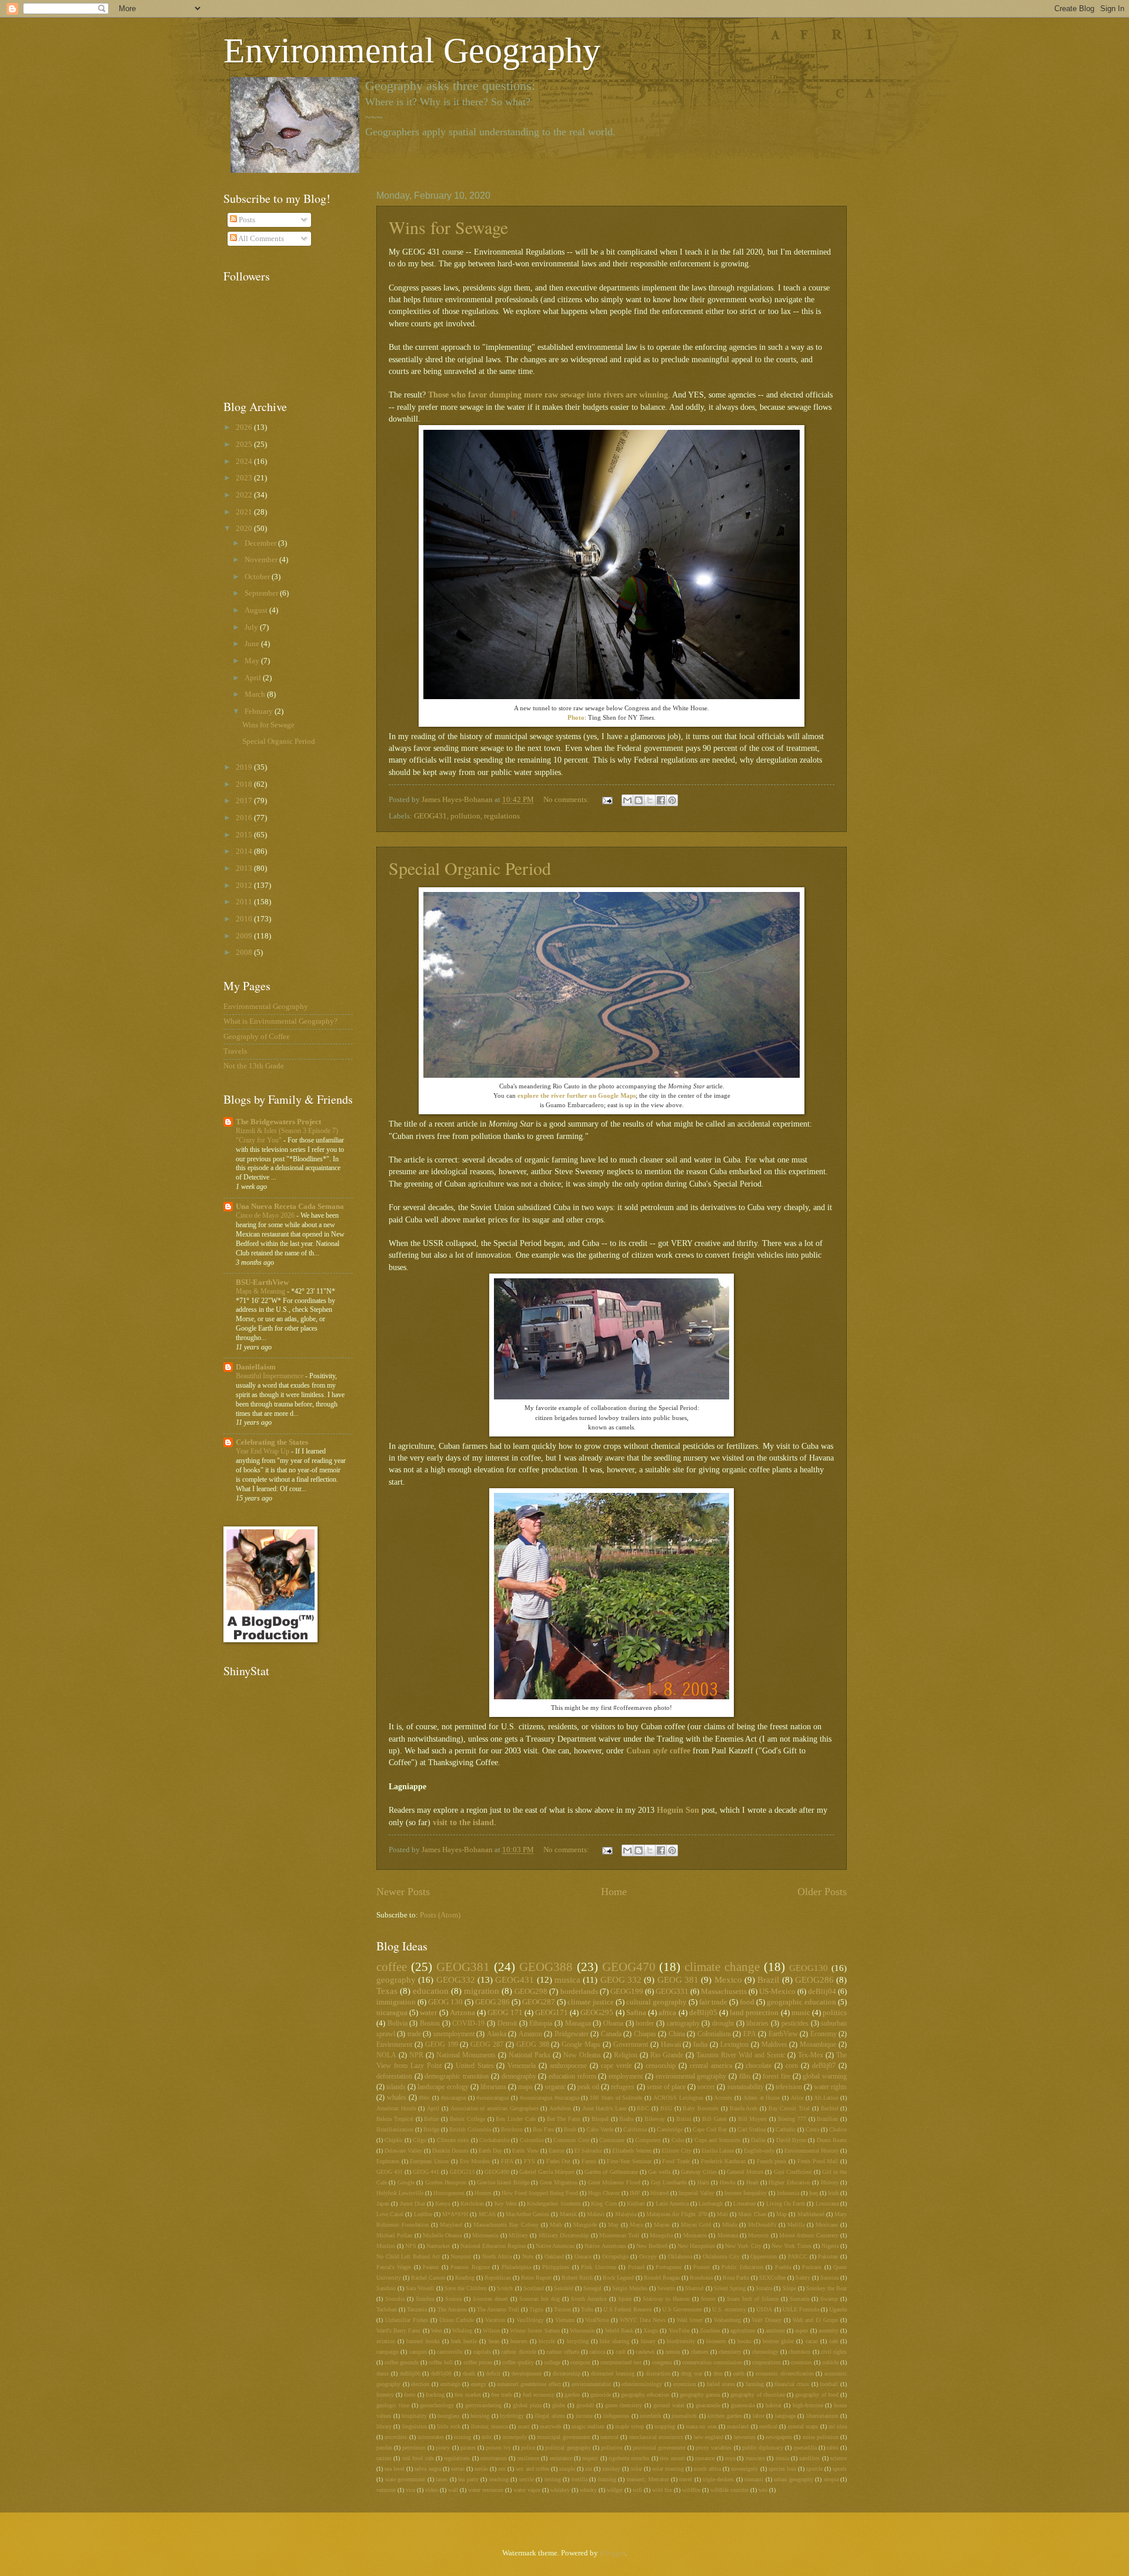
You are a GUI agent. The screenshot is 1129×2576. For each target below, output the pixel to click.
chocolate (759, 2066)
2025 (245, 445)
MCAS (487, 2214)
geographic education (801, 2002)
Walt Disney (767, 2320)
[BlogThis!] (639, 800)
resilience (528, 2458)
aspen (801, 2331)
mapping (665, 2426)
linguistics (415, 2426)
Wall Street (690, 2320)
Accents (723, 2098)
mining (462, 2437)
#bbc (424, 2098)
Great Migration (559, 2182)
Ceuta (812, 2129)
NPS (411, 2246)
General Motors (745, 2172)
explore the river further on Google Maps (577, 1095)
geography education (645, 2395)
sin (589, 2469)
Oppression (764, 2256)
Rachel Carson (428, 2278)
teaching (499, 2479)
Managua (578, 2024)
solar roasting (668, 2469)
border (645, 2024)
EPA (750, 2034)
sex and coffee (532, 2469)
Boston (430, 2024)
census (673, 2352)
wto (763, 2490)
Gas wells (659, 2172)
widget (615, 2490)
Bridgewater (572, 2034)
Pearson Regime (470, 2267)
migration (482, 1991)
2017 (245, 801)
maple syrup (629, 2426)
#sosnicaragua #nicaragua (550, 2098)
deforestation (394, 2076)
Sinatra (764, 2288)
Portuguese (669, 2267)
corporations (766, 2362)
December (261, 543)
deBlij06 (410, 2373)
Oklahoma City (721, 2256)
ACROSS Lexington (678, 2098)
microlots (396, 2437)
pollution (465, 816)
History (830, 2182)
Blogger (612, 2553)
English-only (759, 2151)
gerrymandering (483, 2405)
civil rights (834, 2352)
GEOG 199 (442, 2045)
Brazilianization (395, 2129)
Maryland (451, 2225)
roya (730, 2458)
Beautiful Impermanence (270, 1376)
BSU (666, 2108)
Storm (708, 2299)
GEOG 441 (426, 2172)
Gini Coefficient (793, 2172)
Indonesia (788, 2193)
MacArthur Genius (527, 2214)
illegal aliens (550, 2416)
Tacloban (387, 2309)
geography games (700, 2395)
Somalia (395, 2299)
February (260, 711)
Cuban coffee (658, 1751)
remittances (494, 2458)
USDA (764, 2309)
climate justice (591, 2002)
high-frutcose (808, 2405)
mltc (487, 2437)
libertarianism (822, 2416)
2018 (245, 784)
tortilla (579, 2479)
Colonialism (714, 2034)
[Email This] (627, 800)
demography (519, 2076)
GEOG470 (629, 1967)
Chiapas (645, 2034)
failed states (721, 2384)
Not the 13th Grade (254, 1066)
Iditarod (659, 2193)
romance (705, 2458)
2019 (245, 767)
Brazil (768, 1979)
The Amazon (452, 2309)
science (839, 2458)
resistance (561, 2458)
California (635, 2129)
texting (553, 2479)
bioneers (716, 2341)
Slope (789, 2288)
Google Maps (581, 2045)
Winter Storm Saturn (535, 2331)
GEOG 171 (505, 2013)
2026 (245, 427)
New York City (743, 2246)
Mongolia (661, 2235)
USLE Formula (801, 2309)
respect (590, 2458)
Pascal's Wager (394, 2267)
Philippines (556, 2267)
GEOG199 (627, 1992)
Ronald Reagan (662, 2278)
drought (723, 2024)
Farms (589, 2161)
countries (801, 2362)
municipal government (563, 2437)
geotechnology (437, 2405)
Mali (722, 2214)
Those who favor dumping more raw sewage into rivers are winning (548, 395)
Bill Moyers (753, 2119)
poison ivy (498, 2448)
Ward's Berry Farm (398, 2331)
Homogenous (449, 2193)
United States (475, 2066)
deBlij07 (824, 2066)
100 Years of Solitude (616, 2098)
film (745, 2076)
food (747, 2002)
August (257, 610)
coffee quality (518, 2362)
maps (525, 2087)
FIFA (507, 2161)
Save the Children (466, 2288)
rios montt (672, 2458)
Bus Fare (543, 2129)
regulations (502, 816)
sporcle (814, 2469)
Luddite (423, 2214)
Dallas (758, 2140)
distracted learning (613, 2373)
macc (524, 2426)
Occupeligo (615, 2256)
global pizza (527, 2405)
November (262, 560)
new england (709, 2437)
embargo (450, 2384)
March (256, 694)
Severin (666, 2288)
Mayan (662, 2225)
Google (406, 2182)
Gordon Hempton (446, 2182)
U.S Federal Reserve (627, 2309)
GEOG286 (814, 1979)
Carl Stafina (751, 2129)
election (420, 2384)
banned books (423, 2341)
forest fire (776, 2076)
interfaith (650, 2416)
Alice (797, 2098)
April (433, 2108)
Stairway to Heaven (666, 2299)
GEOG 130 (445, 2002)
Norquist (461, 2256)
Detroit (507, 2024)
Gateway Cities (699, 2172)
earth (739, 2373)
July (252, 627)
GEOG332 (456, 1979)
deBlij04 (822, 1992)
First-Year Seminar (629, 2161)
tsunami (754, 2479)
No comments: (567, 800)
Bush (570, 2129)
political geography (568, 2448)
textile (527, 2479)
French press (772, 2161)
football (829, 2384)
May (613, 2225)
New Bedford (652, 2246)
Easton (557, 2151)
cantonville (450, 2352)
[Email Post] (607, 800)
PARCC (798, 2256)
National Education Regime (493, 2246)
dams (383, 2373)
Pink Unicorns (598, 2267)
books (744, 2341)
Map (781, 2214)
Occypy (648, 2256)
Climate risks (453, 2140)
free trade (502, 2395)
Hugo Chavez (604, 2193)
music (801, 2013)
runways (755, 2458)
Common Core (571, 2140)
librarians (493, 2087)
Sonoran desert (490, 2299)
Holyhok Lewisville (400, 2193)
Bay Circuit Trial (789, 2108)
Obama (613, 2024)
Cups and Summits (718, 2140)
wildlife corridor (729, 2490)
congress (662, 2362)
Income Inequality (746, 2193)
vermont (386, 2490)
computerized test (621, 2362)
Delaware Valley (403, 2151)
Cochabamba (494, 2140)
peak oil (588, 2087)
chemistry (730, 2352)
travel (686, 2479)
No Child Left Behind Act (408, 2256)
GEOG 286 (492, 2002)
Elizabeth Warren (632, 2151)
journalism (684, 2416)
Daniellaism (256, 1367)
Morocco (758, 2235)
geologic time (393, 2405)
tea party (468, 2479)
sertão (481, 2469)
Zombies (710, 2331)
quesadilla (805, 2448)
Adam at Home (762, 2098)
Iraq (814, 2193)
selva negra (427, 2469)
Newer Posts (403, 1892)
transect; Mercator (648, 2479)
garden (572, 2395)
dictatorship (567, 2373)
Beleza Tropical (395, 2119)
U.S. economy (729, 2309)
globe (559, 2405)
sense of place (666, 2087)
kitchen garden (725, 2416)
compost (580, 2362)
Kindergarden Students (554, 2204)
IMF (635, 2193)
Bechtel (830, 2108)
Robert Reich (577, 2278)
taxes (442, 2479)
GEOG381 (463, 1967)
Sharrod (694, 2288)
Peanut (431, 2267)
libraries (757, 2024)
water (428, 2013)
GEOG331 (672, 1992)
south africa (707, 2469)
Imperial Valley (697, 2193)
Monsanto (695, 2235)
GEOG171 (552, 2013)
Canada (611, 2034)
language (785, 2416)
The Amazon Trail (498, 2309)
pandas (384, 2448)
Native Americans (605, 2246)
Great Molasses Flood (614, 2182)
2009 (245, 936)
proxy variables (714, 2448)
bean (494, 2341)
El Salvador (588, 2151)
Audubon (560, 2108)
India (700, 2045)
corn (792, 2066)
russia (782, 2458)
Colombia (532, 2140)
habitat (774, 2405)
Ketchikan (472, 2204)
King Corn (604, 2204)
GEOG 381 (678, 1979)
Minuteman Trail (619, 2235)
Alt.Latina (826, 2098)
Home (614, 1892)
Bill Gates (714, 2119)
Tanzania (417, 2309)
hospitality (414, 2416)
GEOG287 (539, 2002)
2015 (245, 835)
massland (738, 2426)
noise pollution (821, 2437)
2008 (245, 953)
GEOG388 (546, 1967)
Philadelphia (516, 2267)
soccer (706, 2087)
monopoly (515, 2437)
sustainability (746, 2087)
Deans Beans (832, 2140)
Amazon (530, 2034)
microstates (431, 2437)
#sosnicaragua (492, 2098)
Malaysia (626, 2214)
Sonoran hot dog (540, 2299)
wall (453, 2490)
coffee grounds (402, 2362)
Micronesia (485, 2235)
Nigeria (830, 2246)
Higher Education (789, 2182)
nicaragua (392, 2013)
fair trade (713, 2002)
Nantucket (438, 2246)
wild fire (662, 2490)
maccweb (550, 2426)
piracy (443, 2448)
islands (396, 2087)
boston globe (778, 2341)
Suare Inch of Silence (753, 2299)
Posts (246, 220)
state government (405, 2479)
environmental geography (691, 2076)
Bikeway (655, 2119)
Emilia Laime (718, 2151)
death (469, 2373)
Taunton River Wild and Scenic (741, 2055)
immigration (396, 2002)
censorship (661, 2066)
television (789, 2087)
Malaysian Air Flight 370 (677, 2214)
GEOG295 (597, 2013)
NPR (416, 2055)
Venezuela (522, 2066)
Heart (752, 2182)
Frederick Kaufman (724, 2161)
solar (637, 2469)
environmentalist (591, 2384)
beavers (519, 2341)
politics (835, 2013)
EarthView (783, 2034)
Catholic (786, 2129)
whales (397, 2098)
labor (759, 2416)
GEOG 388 (533, 2045)
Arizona (462, 2013)
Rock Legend (618, 2278)
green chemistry (624, 2405)
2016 (245, 818)
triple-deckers (718, 2479)
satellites (809, 2458)
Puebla (783, 2267)
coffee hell (441, 2362)
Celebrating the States (272, 1442)
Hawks (728, 2182)
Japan (383, 2204)
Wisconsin (582, 2331)
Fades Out (559, 2161)
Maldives (774, 2045)
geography (396, 1979)
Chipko (393, 2140)
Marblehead (811, 2214)
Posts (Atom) (440, 1915)
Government (631, 2045)
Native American (555, 2246)
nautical (609, 2437)
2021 (245, 512)
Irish (833, 2193)
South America (589, 2299)
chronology (765, 2352)
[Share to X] (650, 800)
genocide (601, 2395)
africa (667, 2013)
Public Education (742, 2267)
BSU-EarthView (262, 1282)
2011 (245, 902)
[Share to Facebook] (661, 800)
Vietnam (565, 2320)
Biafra (626, 2119)
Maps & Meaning (261, 1291)
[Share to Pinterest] (672, 800)
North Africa (497, 2256)
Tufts (587, 2309)
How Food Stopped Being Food (540, 2193)
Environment (394, 2045)
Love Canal (390, 2214)
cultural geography (657, 2002)
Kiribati (636, 2204)
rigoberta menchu (629, 2458)
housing (480, 2416)
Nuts (528, 2256)
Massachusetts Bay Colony (506, 2225)
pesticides (795, 2024)
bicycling (578, 2341)
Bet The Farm (564, 2119)
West (437, 2331)
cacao (812, 2341)
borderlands (579, 1992)
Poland (636, 2267)
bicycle (547, 2341)
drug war (692, 2373)
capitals (482, 2352)
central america (711, 2066)
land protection (754, 2013)
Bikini (684, 2119)
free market (467, 2395)
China (677, 2034)
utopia (831, 2479)
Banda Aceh (744, 2108)
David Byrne (791, 2140)
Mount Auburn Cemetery (809, 2235)
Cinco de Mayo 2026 (266, 1215)
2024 (245, 462)
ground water (669, 2405)
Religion (626, 2055)
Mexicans (827, 2225)
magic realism (588, 2426)
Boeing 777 (792, 2119)
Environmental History (811, 2151)
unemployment (454, 2034)
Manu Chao (752, 2214)
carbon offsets (562, 2352)
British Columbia (470, 2129)
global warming (825, 2076)
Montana (728, 2235)
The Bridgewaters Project (278, 1122)
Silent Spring (730, 2288)
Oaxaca (583, 2256)
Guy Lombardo (669, 2182)
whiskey (560, 2490)
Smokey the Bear (826, 2288)
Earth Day (490, 2151)
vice (410, 2490)
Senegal (592, 2288)
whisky (588, 2490)
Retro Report (536, 2278)
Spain (625, 2299)
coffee (392, 1967)
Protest (702, 2267)
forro (410, 2395)
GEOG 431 (390, 2172)
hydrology (512, 2416)
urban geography (794, 2479)
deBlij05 (703, 2013)
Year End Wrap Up (263, 1451)
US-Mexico (777, 1992)
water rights (830, 2087)
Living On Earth (786, 2204)
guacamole (708, 2405)
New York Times (791, 2246)
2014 (245, 851)
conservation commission (712, 2362)
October (258, 577)
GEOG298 (531, 1992)
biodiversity (681, 2341)
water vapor (527, 2490)
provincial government (659, 2448)
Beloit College (467, 2119)
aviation (386, 2341)
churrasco (799, 2352)
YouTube (679, 2331)
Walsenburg (727, 2320)
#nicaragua (453, 2098)
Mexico (728, 1979)
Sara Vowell (420, 2288)
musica (567, 1979)
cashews (645, 2352)
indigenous (616, 2416)
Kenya (442, 2204)
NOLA (386, 2055)
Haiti (703, 2182)
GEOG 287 (487, 2045)
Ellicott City (677, 2151)
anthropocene (568, 2066)
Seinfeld (564, 2288)
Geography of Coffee (257, 1037)
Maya (636, 2225)
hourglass (449, 2416)
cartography (683, 2024)
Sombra (425, 2299)
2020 (245, 529)
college (552, 2362)
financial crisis (792, 2384)
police (528, 2448)
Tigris (536, 2309)
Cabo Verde (600, 2129)
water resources (486, 2490)
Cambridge (670, 2129)
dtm (718, 2373)
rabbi (833, 2448)
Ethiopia (541, 2024)
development (527, 2373)
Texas (387, 1991)
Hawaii (671, 2045)
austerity (829, 2331)
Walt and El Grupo (816, 2320)
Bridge (431, 2129)
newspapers (779, 2437)
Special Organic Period (470, 868)
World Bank (619, 2331)
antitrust (775, 2331)
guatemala (743, 2405)
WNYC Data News (643, 2320)
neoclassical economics (656, 2437)
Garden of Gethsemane (611, 2172)
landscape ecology (443, 2087)
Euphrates (388, 2161)
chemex (700, 2352)
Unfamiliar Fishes (407, 2320)
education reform (572, 2076)
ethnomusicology (642, 2384)
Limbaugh (711, 2204)
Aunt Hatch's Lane (604, 2108)
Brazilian (827, 2119)
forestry (385, 2395)
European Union (429, 2161)
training (607, 2479)
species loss (782, 2469)
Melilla (796, 2225)
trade (414, 2034)
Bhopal (600, 2119)
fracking (435, 2395)
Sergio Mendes (630, 2288)
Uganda (838, 2309)
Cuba (678, 2140)
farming (755, 2384)
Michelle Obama (442, 2235)
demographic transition (457, 2076)
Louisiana (827, 2204)
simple (567, 2469)
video (432, 2490)
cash (621, 2352)
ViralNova (597, 2320)
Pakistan (828, 2256)
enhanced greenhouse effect (529, 2384)
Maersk (568, 2214)
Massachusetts (724, 1992)
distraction (658, 2373)
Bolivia (398, 2024)
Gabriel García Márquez (547, 2172)
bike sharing (614, 2341)
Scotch (505, 2288)
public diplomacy (763, 2448)
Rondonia (701, 2278)
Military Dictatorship (564, 2235)
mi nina (838, 2426)
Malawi (596, 2214)
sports (840, 2469)
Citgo (420, 2140)
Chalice (838, 2129)
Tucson (562, 2309)
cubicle (830, 2362)
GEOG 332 (621, 1979)
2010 (245, 919)
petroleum (414, 2448)
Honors (483, 2193)
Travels (235, 1051)
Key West (506, 2204)
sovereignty (744, 2469)
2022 (245, 495)
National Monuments (466, 2055)
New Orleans (582, 2055)
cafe (834, 2341)
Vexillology (530, 2320)
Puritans (812, 2267)
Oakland (554, 2256)
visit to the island (463, 1822)
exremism (685, 2384)
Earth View (525, 2151)
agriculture (743, 2331)
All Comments (260, 239)
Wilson (491, 2331)
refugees (623, 2087)
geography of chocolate (757, 2395)
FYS (530, 2161)
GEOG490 (497, 2172)
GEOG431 (430, 816)
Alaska (497, 2034)
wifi (637, 2490)
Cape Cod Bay (710, 2129)
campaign (388, 2352)
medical (768, 2426)
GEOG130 (809, 1968)
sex (502, 2469)
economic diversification (785, 2373)
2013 (245, 868)
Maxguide (585, 2225)
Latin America (672, 2204)
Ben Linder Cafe (516, 2119)
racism (384, 2458)
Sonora (453, 2299)
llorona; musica (489, 2426)
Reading (465, 2278)
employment (626, 2076)
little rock (448, 2426)
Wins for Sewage (448, 227)
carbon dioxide (518, 2352)
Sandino (386, 2288)
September (262, 593)
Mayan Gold (696, 2225)
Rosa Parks (736, 2278)
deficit (493, 2373)
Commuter (612, 2140)
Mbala (729, 2225)
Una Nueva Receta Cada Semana (290, 1207)
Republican (498, 2278)
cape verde (616, 2066)
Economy (824, 2034)
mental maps (803, 2426)
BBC (643, 2108)
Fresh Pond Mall (818, 2161)
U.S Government (682, 2309)
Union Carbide (457, 2320)
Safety (803, 2278)
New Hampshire (696, 2246)
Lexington (734, 2045)
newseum (745, 2437)
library (384, 2426)
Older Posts (822, 1892)
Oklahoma (680, 2256)
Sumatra (799, 2299)
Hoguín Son (678, 1810)
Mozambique (818, 2045)
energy (479, 2384)
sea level (395, 2469)
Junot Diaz (412, 2204)
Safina (636, 2013)
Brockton (512, 2129)
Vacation (495, 2320)
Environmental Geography (412, 51)
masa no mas (701, 2426)
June (253, 644)
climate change (722, 1967)
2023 (245, 478)
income (584, 2416)
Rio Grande (667, 2055)
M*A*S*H (455, 2214)
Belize (431, 2119)
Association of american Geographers (495, 2108)
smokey (611, 2469)
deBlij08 (441, 2373)
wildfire (691, 2490)
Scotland (534, 2288)
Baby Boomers (701, 2108)
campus (418, 2352)
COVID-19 (468, 2024)
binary (648, 2341)
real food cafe (418, 2458)
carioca (597, 2352)
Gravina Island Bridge (503, 2182)
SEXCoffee (772, 2278)
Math (556, 2225)
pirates (468, 2448)
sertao (458, 2469)
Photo (576, 717)
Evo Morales (475, 2161)
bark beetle (464, 2341)
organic (555, 2087)
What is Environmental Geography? (280, 1021)
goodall (585, 2405)
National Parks (530, 2055)
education (431, 1991)
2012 (245, 886)
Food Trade (676, 2161)
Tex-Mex (811, 2055)
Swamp (829, 2299)
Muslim (386, 2246)
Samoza (829, 2278)
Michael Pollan (394, 2235)
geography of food (816, 2395)
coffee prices (478, 2362)
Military (518, 2235)
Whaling (462, 2331)
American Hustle (396, 2108)
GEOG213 (462, 2172)
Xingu (651, 2331)
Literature (744, 2204)
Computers (648, 2140)
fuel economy (539, 2395)
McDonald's (762, 2225)
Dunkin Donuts (450, 2151)
